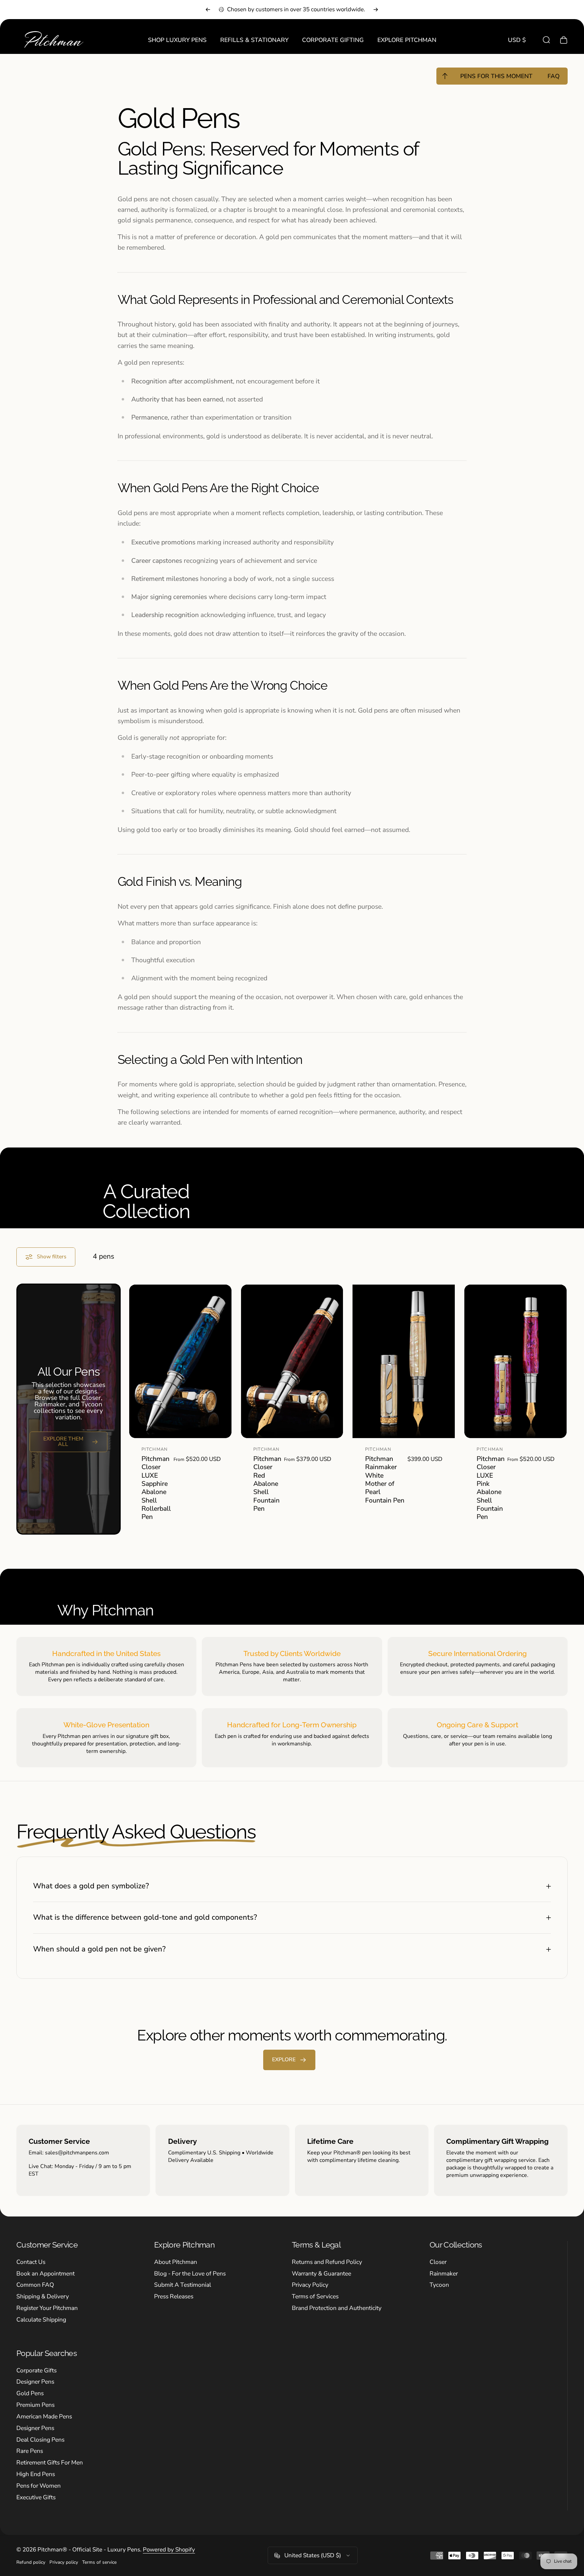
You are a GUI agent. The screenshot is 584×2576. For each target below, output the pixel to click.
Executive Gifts (36, 2498)
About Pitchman (176, 2262)
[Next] (376, 10)
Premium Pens (35, 2405)
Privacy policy (64, 2562)
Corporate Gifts (36, 2371)
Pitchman (155, 1449)
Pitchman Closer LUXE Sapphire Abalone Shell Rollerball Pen (156, 1488)
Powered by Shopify (169, 2550)
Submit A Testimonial (183, 2285)
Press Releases (174, 2297)
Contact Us (31, 2262)
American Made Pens (44, 2417)
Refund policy (31, 2562)
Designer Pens (35, 2382)
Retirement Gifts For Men (50, 2463)
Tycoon (439, 2285)
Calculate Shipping (41, 2320)
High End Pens (36, 2474)
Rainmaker (444, 2274)
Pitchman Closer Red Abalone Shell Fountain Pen (267, 1484)
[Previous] (208, 10)
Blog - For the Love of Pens (190, 2274)
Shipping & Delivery (43, 2297)
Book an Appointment (46, 2274)
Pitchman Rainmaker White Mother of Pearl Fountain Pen (385, 1480)
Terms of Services (315, 2297)
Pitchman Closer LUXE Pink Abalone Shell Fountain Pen (491, 1488)
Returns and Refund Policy (327, 2262)
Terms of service (99, 2562)
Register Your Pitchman (47, 2308)
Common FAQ (35, 2285)
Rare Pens (30, 2451)
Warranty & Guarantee (321, 2274)
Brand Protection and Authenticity (337, 2308)
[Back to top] (445, 76)
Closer (438, 2262)
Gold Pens (30, 2394)
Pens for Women (39, 2486)
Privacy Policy (310, 2285)
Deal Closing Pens (40, 2440)
